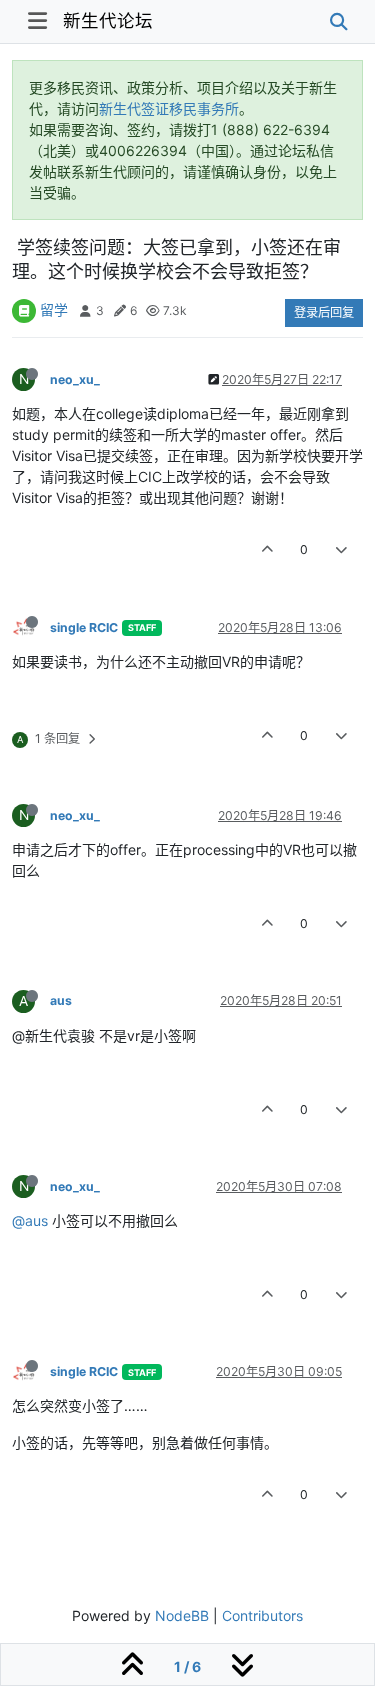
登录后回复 (324, 312)
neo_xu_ (75, 379)
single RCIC (84, 627)
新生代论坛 (108, 20)
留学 (54, 309)
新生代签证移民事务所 (169, 108)
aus (61, 1000)
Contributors (262, 1615)
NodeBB (182, 1615)
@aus (30, 1220)
